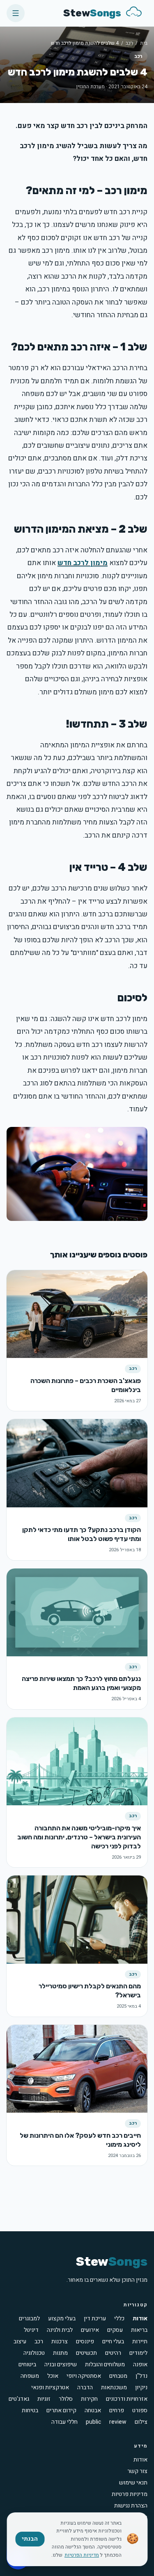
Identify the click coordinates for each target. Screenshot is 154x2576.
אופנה (140, 2365)
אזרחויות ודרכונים (127, 2399)
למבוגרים (29, 2319)
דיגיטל (31, 2330)
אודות (140, 2319)
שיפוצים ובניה (61, 2365)
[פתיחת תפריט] (16, 13)
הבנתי (30, 2539)
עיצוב (20, 2342)
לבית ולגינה (60, 2330)
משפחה (30, 2376)
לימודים (138, 2353)
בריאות (139, 2330)
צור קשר (137, 2471)
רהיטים (113, 2353)
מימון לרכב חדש (83, 563)
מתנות (60, 2353)
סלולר (66, 2399)
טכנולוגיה (34, 2353)
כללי (119, 2319)
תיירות (140, 2342)
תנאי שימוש (133, 2483)
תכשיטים (86, 2353)
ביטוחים (27, 2365)
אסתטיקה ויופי (84, 2376)
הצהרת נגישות (131, 2506)
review (118, 2422)
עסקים (115, 2330)
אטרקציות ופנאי (50, 2388)
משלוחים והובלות (105, 2365)
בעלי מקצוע (62, 2319)
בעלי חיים (113, 2342)
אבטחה (93, 2411)
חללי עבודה (64, 2422)
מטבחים (118, 2376)
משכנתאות (114, 2388)
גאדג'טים (19, 2399)
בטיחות (30, 2411)
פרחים (117, 2411)
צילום (141, 2422)
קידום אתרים (61, 2411)
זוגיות (44, 2399)
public (93, 2422)
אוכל (53, 2376)
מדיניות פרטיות (130, 2494)
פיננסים (85, 2342)
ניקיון (141, 2388)
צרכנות (60, 2342)
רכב (129, 43)
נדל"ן (141, 2376)
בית (144, 43)
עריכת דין (95, 2319)
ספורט (140, 2411)
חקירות (89, 2399)
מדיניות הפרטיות (82, 2555)
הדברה (85, 2388)
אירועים (90, 2330)
